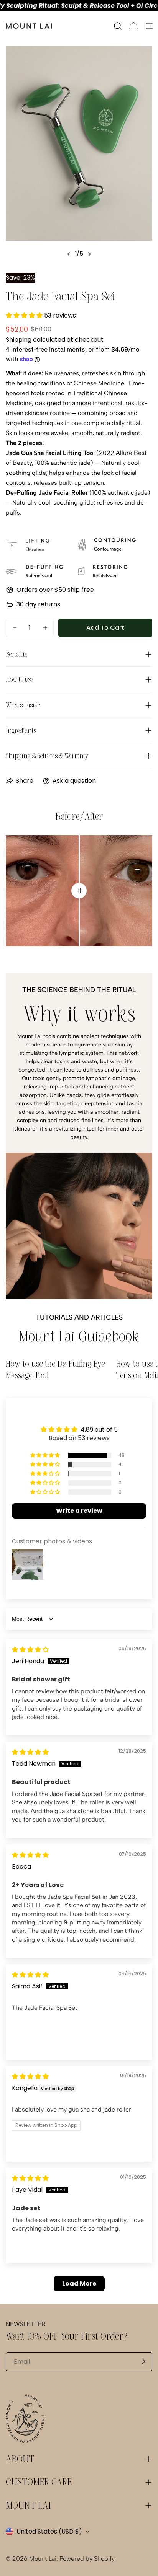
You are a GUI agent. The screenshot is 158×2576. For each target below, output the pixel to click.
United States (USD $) (49, 2531)
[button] (25, 315)
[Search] (118, 26)
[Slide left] (69, 254)
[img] (30, 1650)
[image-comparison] (79, 891)
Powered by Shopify (87, 2559)
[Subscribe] (143, 2361)
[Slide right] (89, 254)
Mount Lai (43, 2559)
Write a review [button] (79, 1511)
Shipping (19, 340)
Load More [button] (79, 2284)
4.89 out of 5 (99, 1430)
